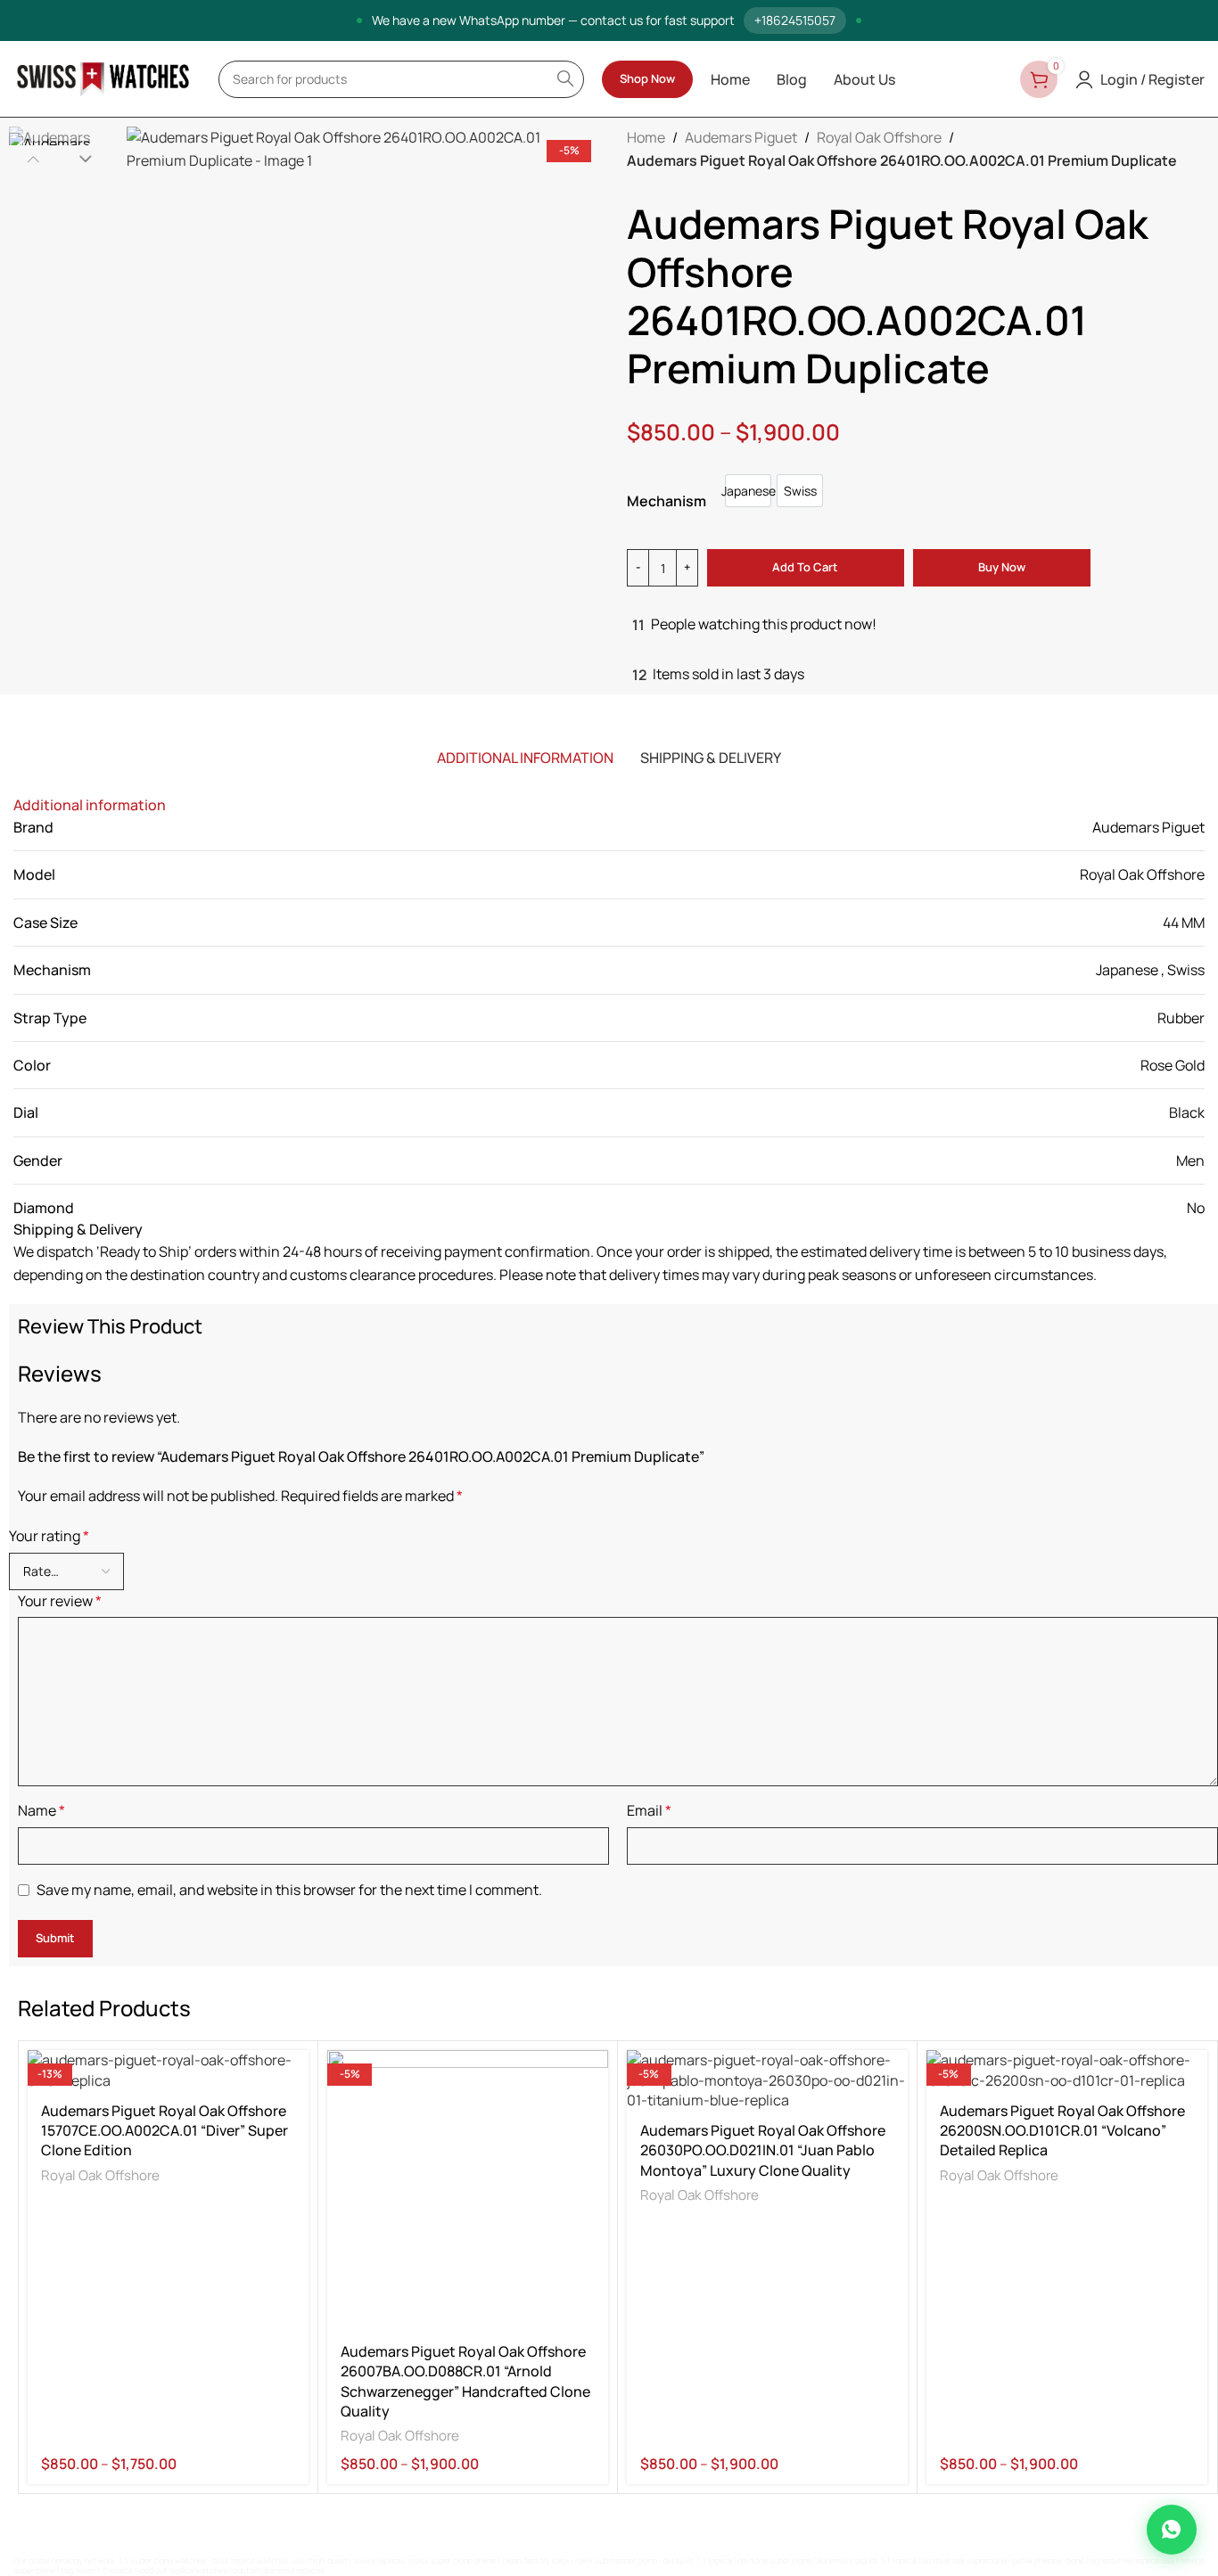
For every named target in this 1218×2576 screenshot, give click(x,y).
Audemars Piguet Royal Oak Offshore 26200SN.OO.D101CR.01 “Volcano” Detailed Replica (1062, 2131)
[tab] (525, 758)
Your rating (49, 1536)
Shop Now (647, 78)
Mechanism (667, 501)
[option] (748, 491)
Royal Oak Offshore (879, 137)
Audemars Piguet (741, 137)
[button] (33, 159)
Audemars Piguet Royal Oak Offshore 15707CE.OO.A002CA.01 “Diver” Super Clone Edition (165, 2131)
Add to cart (805, 567)
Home (646, 137)
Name (41, 1810)
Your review (60, 1601)
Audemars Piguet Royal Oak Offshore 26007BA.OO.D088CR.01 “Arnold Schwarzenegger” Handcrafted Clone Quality (465, 2381)
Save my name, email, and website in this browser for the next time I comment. (289, 1890)
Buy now (1002, 567)
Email (649, 1810)
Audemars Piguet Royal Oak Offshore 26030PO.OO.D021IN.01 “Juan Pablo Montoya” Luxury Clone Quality (763, 2150)
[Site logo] (103, 78)
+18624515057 (795, 20)
